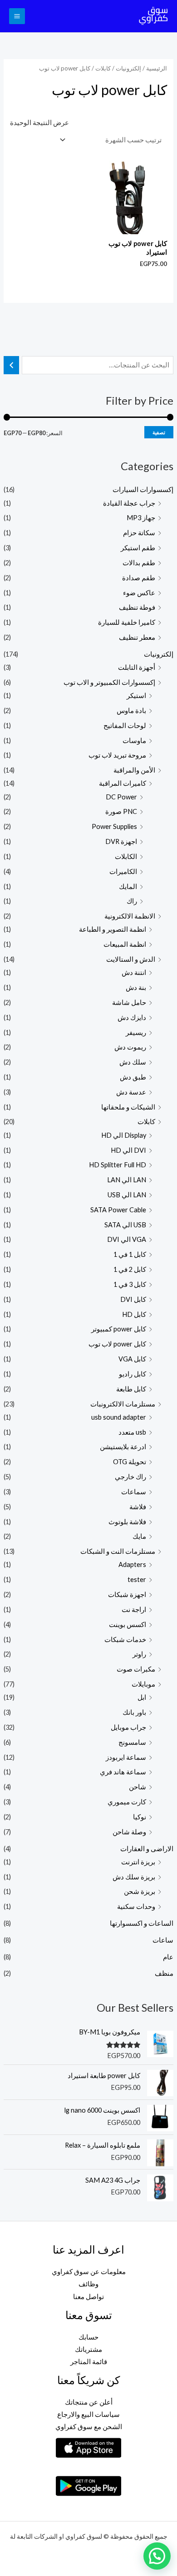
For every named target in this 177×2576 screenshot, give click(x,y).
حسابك (88, 2337)
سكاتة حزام (139, 533)
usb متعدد (132, 1432)
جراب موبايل (128, 1727)
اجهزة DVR (121, 841)
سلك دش (133, 1062)
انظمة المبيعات (125, 944)
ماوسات (134, 741)
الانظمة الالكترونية (130, 916)
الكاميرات (123, 871)
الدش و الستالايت (131, 959)
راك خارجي (130, 1477)
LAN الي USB (127, 1195)
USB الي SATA (125, 1225)
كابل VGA (132, 1359)
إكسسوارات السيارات (143, 490)
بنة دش (136, 987)
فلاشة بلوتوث (127, 1522)
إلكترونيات (159, 654)
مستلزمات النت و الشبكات (118, 1551)
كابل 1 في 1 (130, 1254)
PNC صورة (121, 811)
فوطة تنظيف (137, 607)
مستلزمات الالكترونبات (123, 1404)
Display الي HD (124, 1135)
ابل (142, 1697)
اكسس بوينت (128, 1624)
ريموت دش (130, 1047)
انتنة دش (134, 972)
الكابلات (126, 856)
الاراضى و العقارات (147, 1849)
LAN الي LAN (127, 1180)
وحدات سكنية (136, 1906)
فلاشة (138, 1507)
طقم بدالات (139, 563)
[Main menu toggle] (17, 16)
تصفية (159, 432)
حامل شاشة (129, 1002)
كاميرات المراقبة (123, 783)
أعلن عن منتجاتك (89, 2402)
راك (132, 901)
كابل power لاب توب (117, 1344)
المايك (128, 886)
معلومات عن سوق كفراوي (89, 2272)
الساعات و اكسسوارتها (142, 1923)
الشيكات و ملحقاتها (128, 1107)
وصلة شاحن (129, 1832)
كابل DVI (133, 1299)
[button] (157, 2556)
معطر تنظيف (137, 637)
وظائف (88, 2284)
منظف (164, 1973)
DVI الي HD (128, 1150)
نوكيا (140, 1817)
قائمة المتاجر (89, 2362)
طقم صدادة (139, 578)
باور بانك (134, 1712)
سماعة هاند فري (123, 1772)
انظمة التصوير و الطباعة (113, 929)
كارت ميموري (127, 1802)
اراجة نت (134, 1609)
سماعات (134, 1492)
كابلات (146, 1122)
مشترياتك (88, 2349)
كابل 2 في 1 (130, 1269)
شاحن (138, 1787)
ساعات (163, 1940)
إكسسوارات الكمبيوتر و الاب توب (109, 682)
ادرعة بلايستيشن (123, 1447)
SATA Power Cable (118, 1210)
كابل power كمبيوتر (119, 1329)
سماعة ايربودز (126, 1757)
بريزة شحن (140, 1891)
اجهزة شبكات (127, 1594)
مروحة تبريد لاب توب (117, 755)
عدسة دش (131, 1092)
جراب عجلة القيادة (129, 503)
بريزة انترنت (138, 1862)
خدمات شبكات (125, 1640)
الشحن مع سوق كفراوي (89, 2427)
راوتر (139, 1654)
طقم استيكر (138, 548)
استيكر (136, 695)
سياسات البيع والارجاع (88, 2414)
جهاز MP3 (141, 518)
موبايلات (143, 1684)
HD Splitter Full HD (118, 1165)
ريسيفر (136, 1032)
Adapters (132, 1564)
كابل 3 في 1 (130, 1284)
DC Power (121, 797)
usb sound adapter (119, 1417)
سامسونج (132, 1742)
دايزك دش (132, 1017)
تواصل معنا (88, 2297)
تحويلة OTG (130, 1462)
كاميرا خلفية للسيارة (127, 622)
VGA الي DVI (127, 1239)
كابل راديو (133, 1374)
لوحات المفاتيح (125, 726)
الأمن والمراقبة (134, 770)
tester (137, 1579)
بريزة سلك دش (134, 1877)
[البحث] (12, 365)
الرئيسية (157, 68)
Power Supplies (114, 826)
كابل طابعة (131, 1389)
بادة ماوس (131, 711)
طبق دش (133, 1077)
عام (168, 1957)
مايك (139, 1536)
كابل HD (134, 1314)
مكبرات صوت (136, 1669)
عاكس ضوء (139, 593)
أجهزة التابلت (137, 667)
